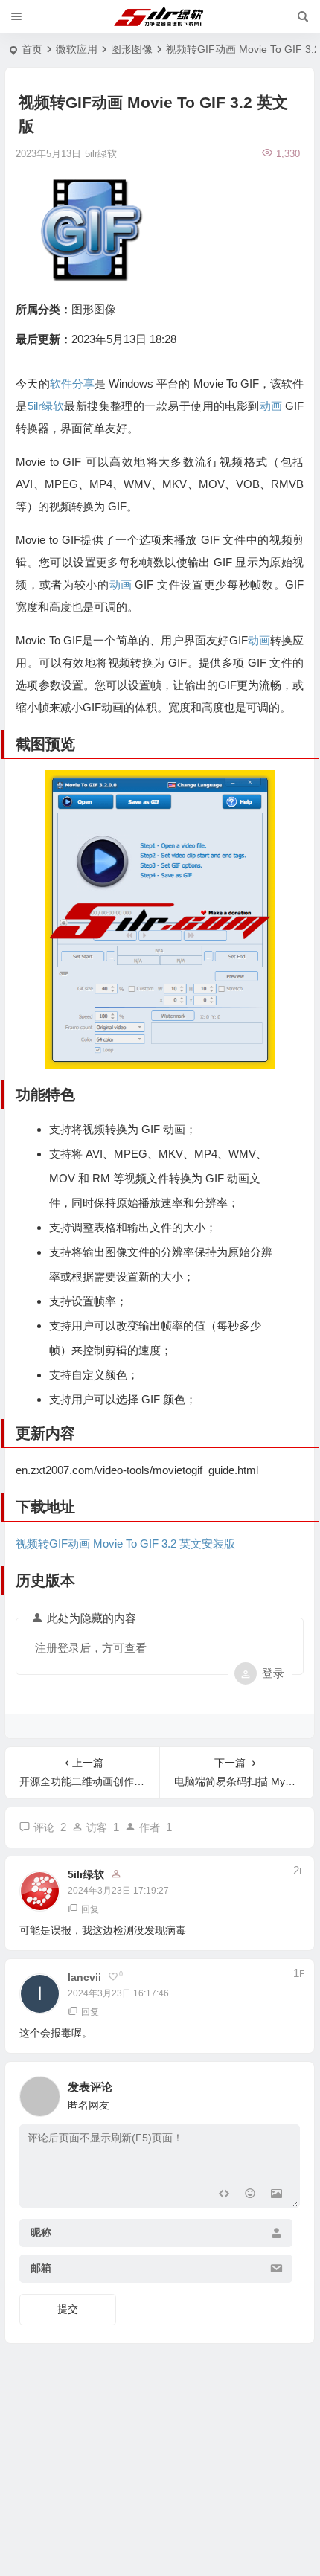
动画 (271, 406)
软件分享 (72, 384)
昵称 (41, 2233)
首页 (32, 49)
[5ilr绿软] (160, 17)
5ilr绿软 (46, 406)
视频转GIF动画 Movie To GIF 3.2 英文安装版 (125, 1544)
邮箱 (41, 2269)
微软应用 (77, 49)
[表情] (250, 2195)
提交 (68, 2309)
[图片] (276, 2195)
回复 (90, 1909)
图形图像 (132, 49)
